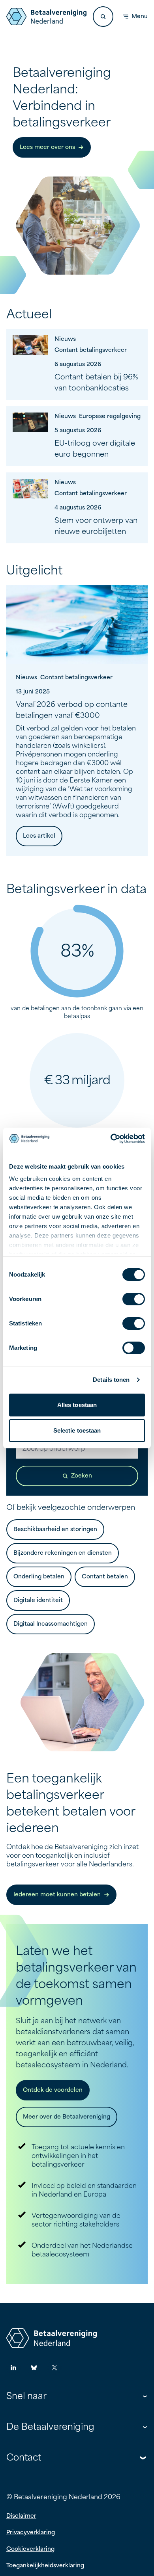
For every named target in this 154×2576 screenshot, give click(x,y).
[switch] (134, 1299)
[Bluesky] (34, 2368)
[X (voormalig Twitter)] (54, 2368)
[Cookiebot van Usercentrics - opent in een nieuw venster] (111, 1139)
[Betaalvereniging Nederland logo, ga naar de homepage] (46, 17)
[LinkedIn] (13, 2368)
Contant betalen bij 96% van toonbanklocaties (96, 383)
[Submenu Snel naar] (145, 2396)
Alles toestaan (77, 1405)
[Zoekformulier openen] (103, 17)
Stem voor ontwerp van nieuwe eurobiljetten (96, 526)
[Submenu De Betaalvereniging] (145, 2427)
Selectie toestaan (77, 1430)
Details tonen (111, 1380)
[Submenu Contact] (143, 2458)
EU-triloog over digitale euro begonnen (95, 449)
